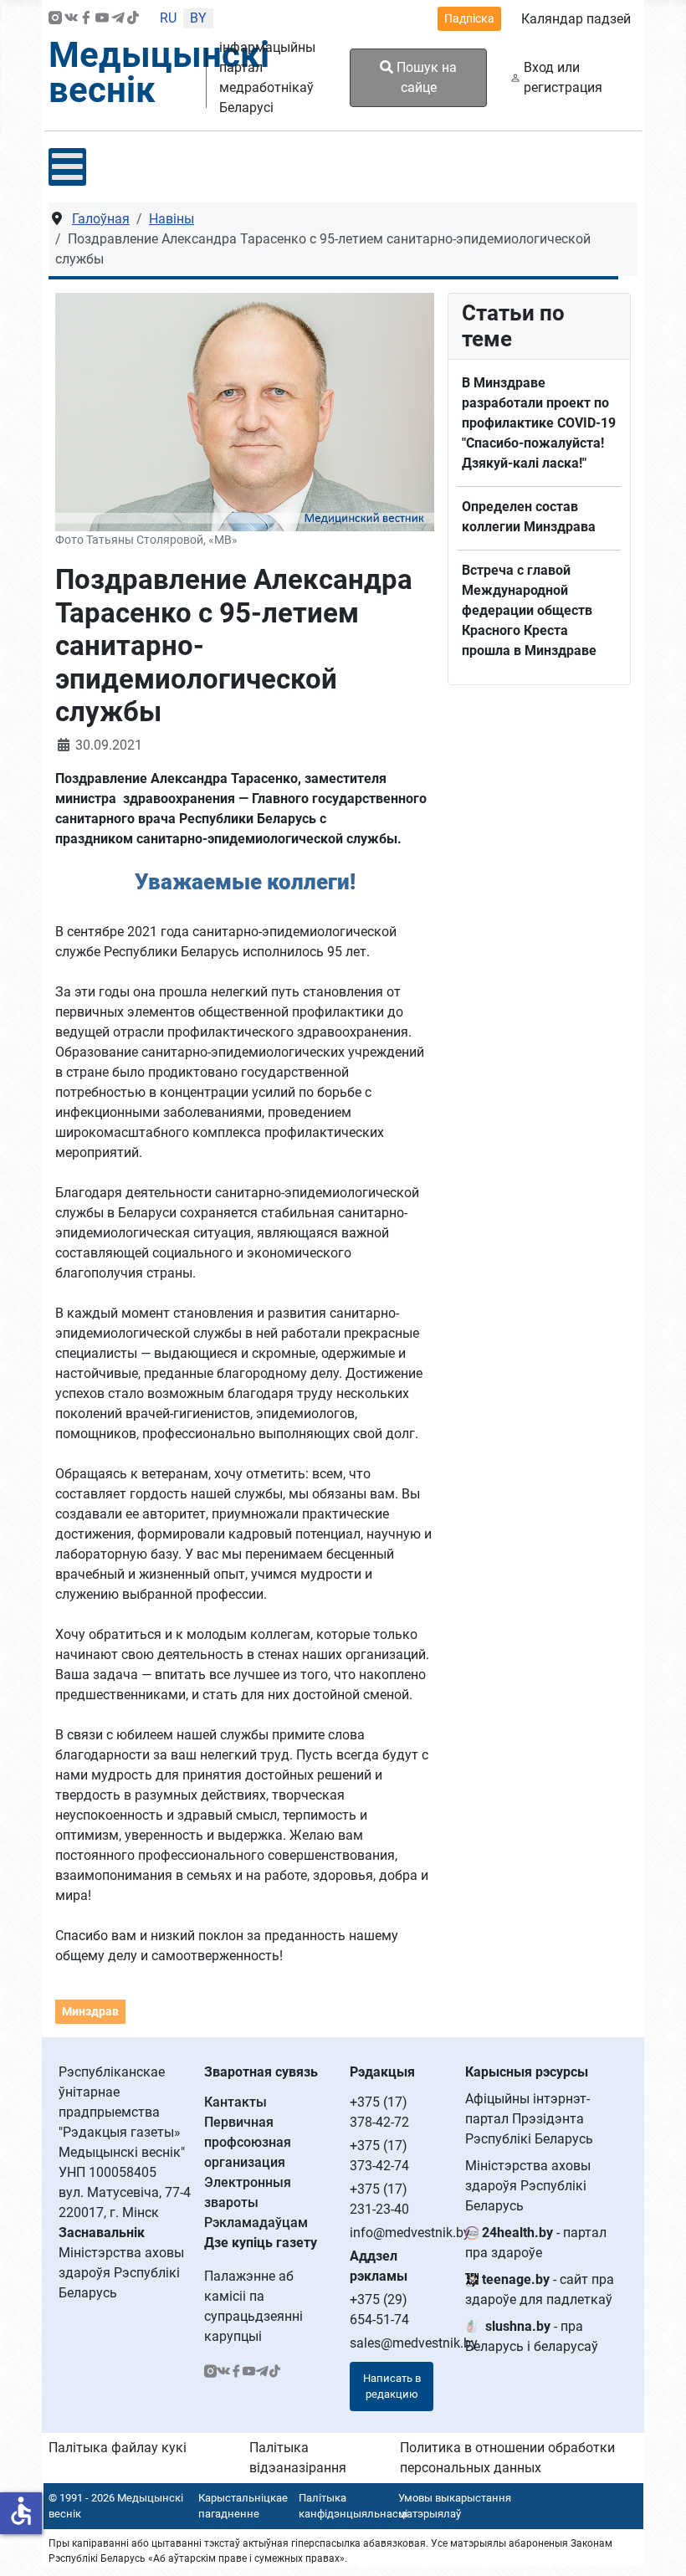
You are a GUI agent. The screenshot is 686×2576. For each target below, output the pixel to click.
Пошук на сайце (425, 77)
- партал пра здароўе (536, 2243)
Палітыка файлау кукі (118, 2448)
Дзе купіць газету (261, 2243)
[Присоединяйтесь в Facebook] (86, 19)
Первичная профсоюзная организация (248, 2142)
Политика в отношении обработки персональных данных (507, 2458)
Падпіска (469, 18)
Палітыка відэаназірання (298, 2458)
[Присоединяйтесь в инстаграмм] (55, 19)
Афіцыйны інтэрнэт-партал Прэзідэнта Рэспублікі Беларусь (529, 2119)
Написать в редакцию (392, 2387)
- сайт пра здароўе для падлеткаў (540, 2289)
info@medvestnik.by (410, 2233)
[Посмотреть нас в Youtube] (102, 19)
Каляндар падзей (576, 19)
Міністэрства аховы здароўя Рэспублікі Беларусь (528, 2186)
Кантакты (235, 2102)
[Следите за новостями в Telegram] (118, 19)
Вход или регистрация (563, 77)
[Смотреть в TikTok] (133, 19)
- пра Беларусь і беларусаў (532, 2336)
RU (168, 18)
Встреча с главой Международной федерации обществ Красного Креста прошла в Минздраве (529, 610)
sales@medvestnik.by (414, 2343)
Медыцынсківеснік (159, 72)
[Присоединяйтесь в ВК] (71, 19)
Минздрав (90, 2011)
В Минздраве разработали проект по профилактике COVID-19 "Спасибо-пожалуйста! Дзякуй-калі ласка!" (539, 423)
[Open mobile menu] (67, 167)
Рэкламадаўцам (256, 2223)
